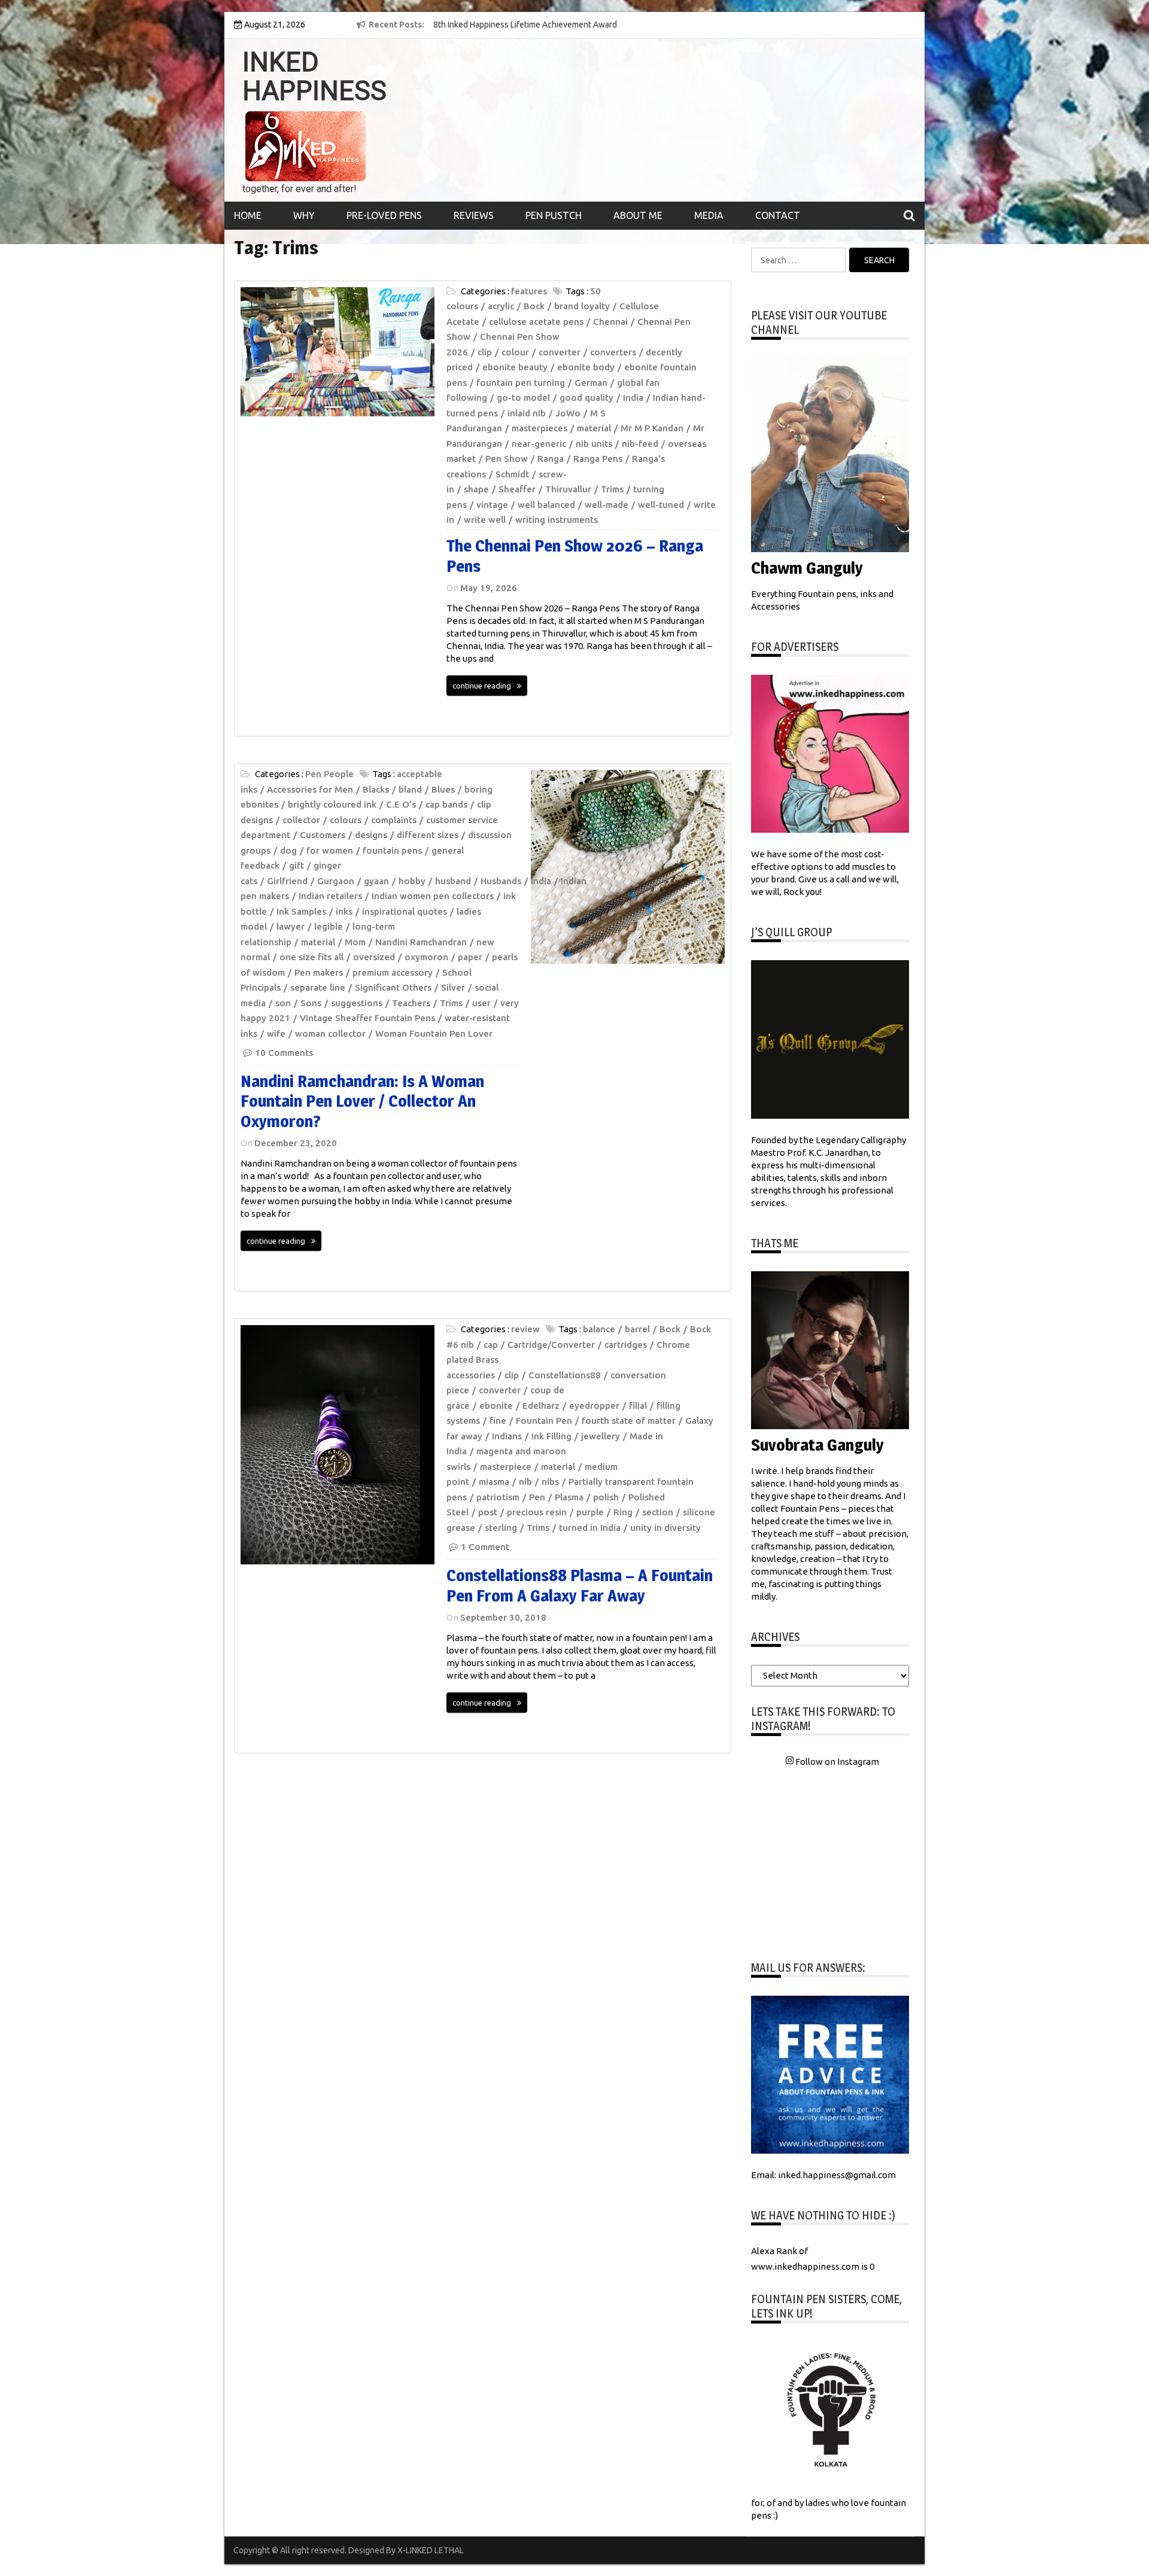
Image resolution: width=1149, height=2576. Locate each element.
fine (498, 1421)
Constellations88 (565, 1375)
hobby (412, 881)
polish (606, 1497)
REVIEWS (474, 215)
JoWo (568, 413)
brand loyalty (582, 306)
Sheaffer (517, 489)
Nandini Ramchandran (421, 942)
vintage (492, 505)
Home (248, 215)
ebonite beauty (515, 367)
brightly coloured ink (332, 804)
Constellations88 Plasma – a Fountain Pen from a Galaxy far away (580, 1585)
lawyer (291, 926)
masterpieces (539, 428)
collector (301, 820)
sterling (501, 1528)
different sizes (428, 835)
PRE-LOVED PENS (384, 215)
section (658, 1512)
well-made (607, 505)
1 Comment (485, 1547)
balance (599, 1329)
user (481, 1003)
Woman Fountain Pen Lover (434, 1033)
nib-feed (640, 444)
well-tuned (661, 505)
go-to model (523, 398)
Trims (612, 489)
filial (638, 1406)
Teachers (411, 1003)
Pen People (329, 774)
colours (346, 820)
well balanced (546, 505)
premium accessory (393, 972)
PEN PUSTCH (554, 215)
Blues (443, 789)
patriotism (498, 1497)
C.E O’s (401, 804)
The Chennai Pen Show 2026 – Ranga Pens (575, 556)
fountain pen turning (521, 383)
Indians (507, 1436)
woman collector (330, 1033)
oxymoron (426, 957)
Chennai (610, 322)
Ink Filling (551, 1436)
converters (613, 352)
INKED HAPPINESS (314, 77)
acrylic (501, 306)
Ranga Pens (598, 459)
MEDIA (709, 215)
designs (371, 835)
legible (329, 926)
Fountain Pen (544, 1421)
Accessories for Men (310, 789)
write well (485, 520)
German (591, 383)
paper (470, 957)
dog (288, 850)
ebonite (496, 1406)
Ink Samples (301, 911)
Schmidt (512, 474)
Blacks (376, 789)
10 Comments (284, 1053)
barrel (637, 1329)
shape (476, 489)
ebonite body (586, 367)
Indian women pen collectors (433, 896)
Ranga (551, 459)
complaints (394, 820)
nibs (550, 1482)
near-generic (539, 444)
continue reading (482, 686)
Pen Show (507, 459)
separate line (318, 987)
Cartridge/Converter (551, 1345)
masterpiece (506, 1467)
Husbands (501, 881)
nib (525, 1482)
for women (330, 850)
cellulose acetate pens (536, 322)
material (594, 428)
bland (410, 789)
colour (515, 352)
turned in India (590, 1528)
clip (485, 352)
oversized (374, 957)
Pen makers (319, 972)
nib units (594, 444)
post (488, 1512)
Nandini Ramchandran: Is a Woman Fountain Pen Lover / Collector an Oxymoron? (362, 1101)
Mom (355, 942)
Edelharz (541, 1406)
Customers (323, 835)
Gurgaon (336, 881)
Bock (534, 306)
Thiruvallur (568, 489)
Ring (623, 1512)
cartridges (626, 1345)
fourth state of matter (629, 1421)
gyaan (376, 881)
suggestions (357, 1003)
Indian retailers (330, 896)
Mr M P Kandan (652, 428)
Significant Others (393, 987)
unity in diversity (665, 1528)
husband (453, 881)
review (525, 1329)
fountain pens (392, 850)
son (283, 1003)
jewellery (601, 1436)
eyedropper (594, 1406)
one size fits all (311, 957)
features (529, 291)
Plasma (569, 1497)
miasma (494, 1482)
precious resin (537, 1512)
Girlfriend (287, 881)
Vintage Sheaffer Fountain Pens (367, 1018)
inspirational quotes (405, 911)
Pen (537, 1497)
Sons (311, 1003)
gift (297, 865)
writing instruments (557, 520)
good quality (586, 398)
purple (590, 1512)
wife (276, 1033)
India (633, 398)
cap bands (446, 804)
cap (491, 1345)
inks (344, 911)
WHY (304, 215)
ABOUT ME (638, 215)
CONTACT (778, 215)
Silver (453, 987)
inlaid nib (527, 413)
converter (560, 352)
